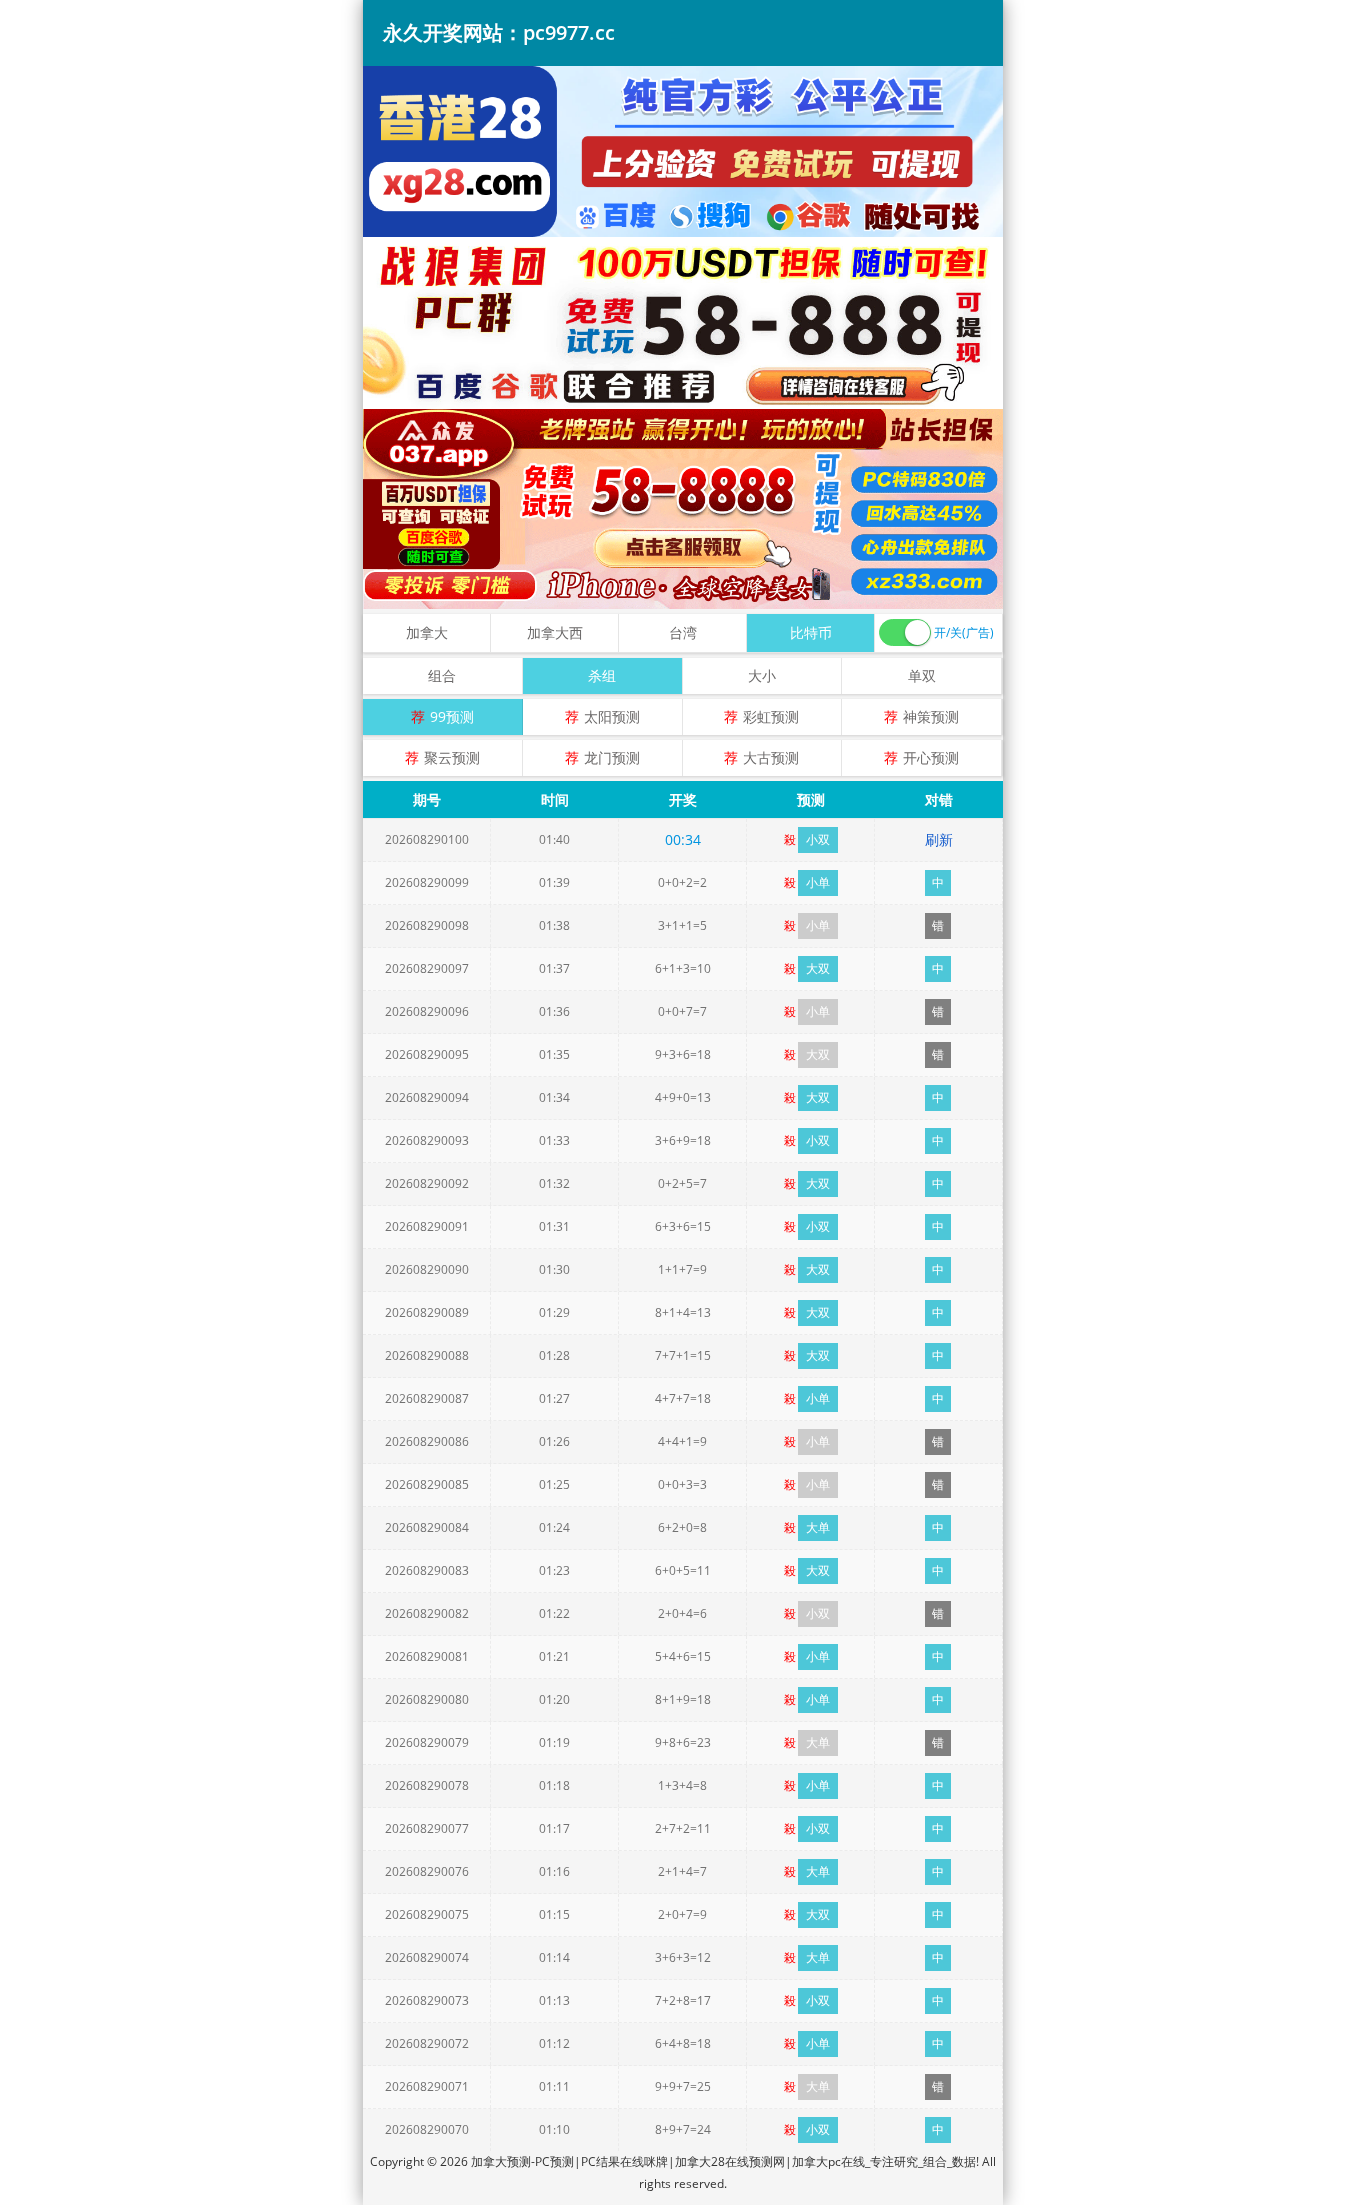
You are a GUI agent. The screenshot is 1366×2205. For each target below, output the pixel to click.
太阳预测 (612, 716)
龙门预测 (612, 757)
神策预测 (931, 716)
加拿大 (427, 632)
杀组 (602, 675)
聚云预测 (452, 757)
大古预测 (771, 757)
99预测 (452, 716)
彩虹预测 (771, 716)
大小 (762, 675)
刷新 (939, 839)
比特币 (811, 632)
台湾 (683, 632)
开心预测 (931, 757)
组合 (442, 675)
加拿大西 (555, 632)
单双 (922, 675)
